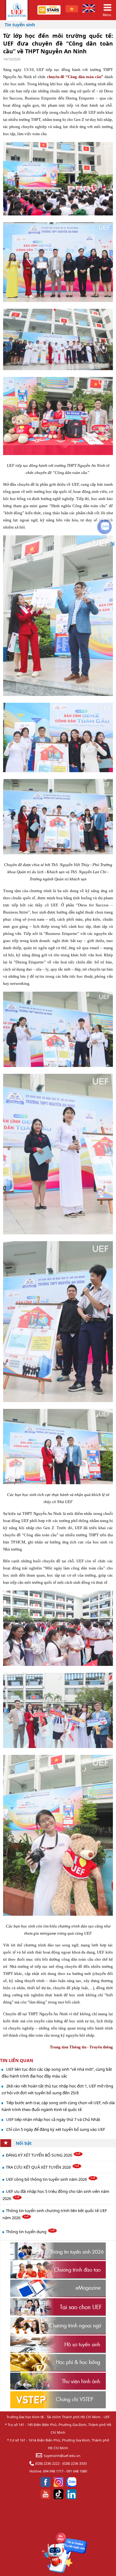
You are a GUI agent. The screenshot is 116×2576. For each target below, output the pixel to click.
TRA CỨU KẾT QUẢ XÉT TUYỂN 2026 (39, 2167)
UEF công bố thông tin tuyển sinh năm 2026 (47, 2179)
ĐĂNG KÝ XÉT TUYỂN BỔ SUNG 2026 (39, 2155)
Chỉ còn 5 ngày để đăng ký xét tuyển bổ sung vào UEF (56, 2129)
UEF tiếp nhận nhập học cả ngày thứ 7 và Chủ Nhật (53, 2119)
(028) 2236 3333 (75, 2463)
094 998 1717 (53, 2471)
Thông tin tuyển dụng (27, 2232)
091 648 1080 (77, 2471)
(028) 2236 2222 (47, 2463)
